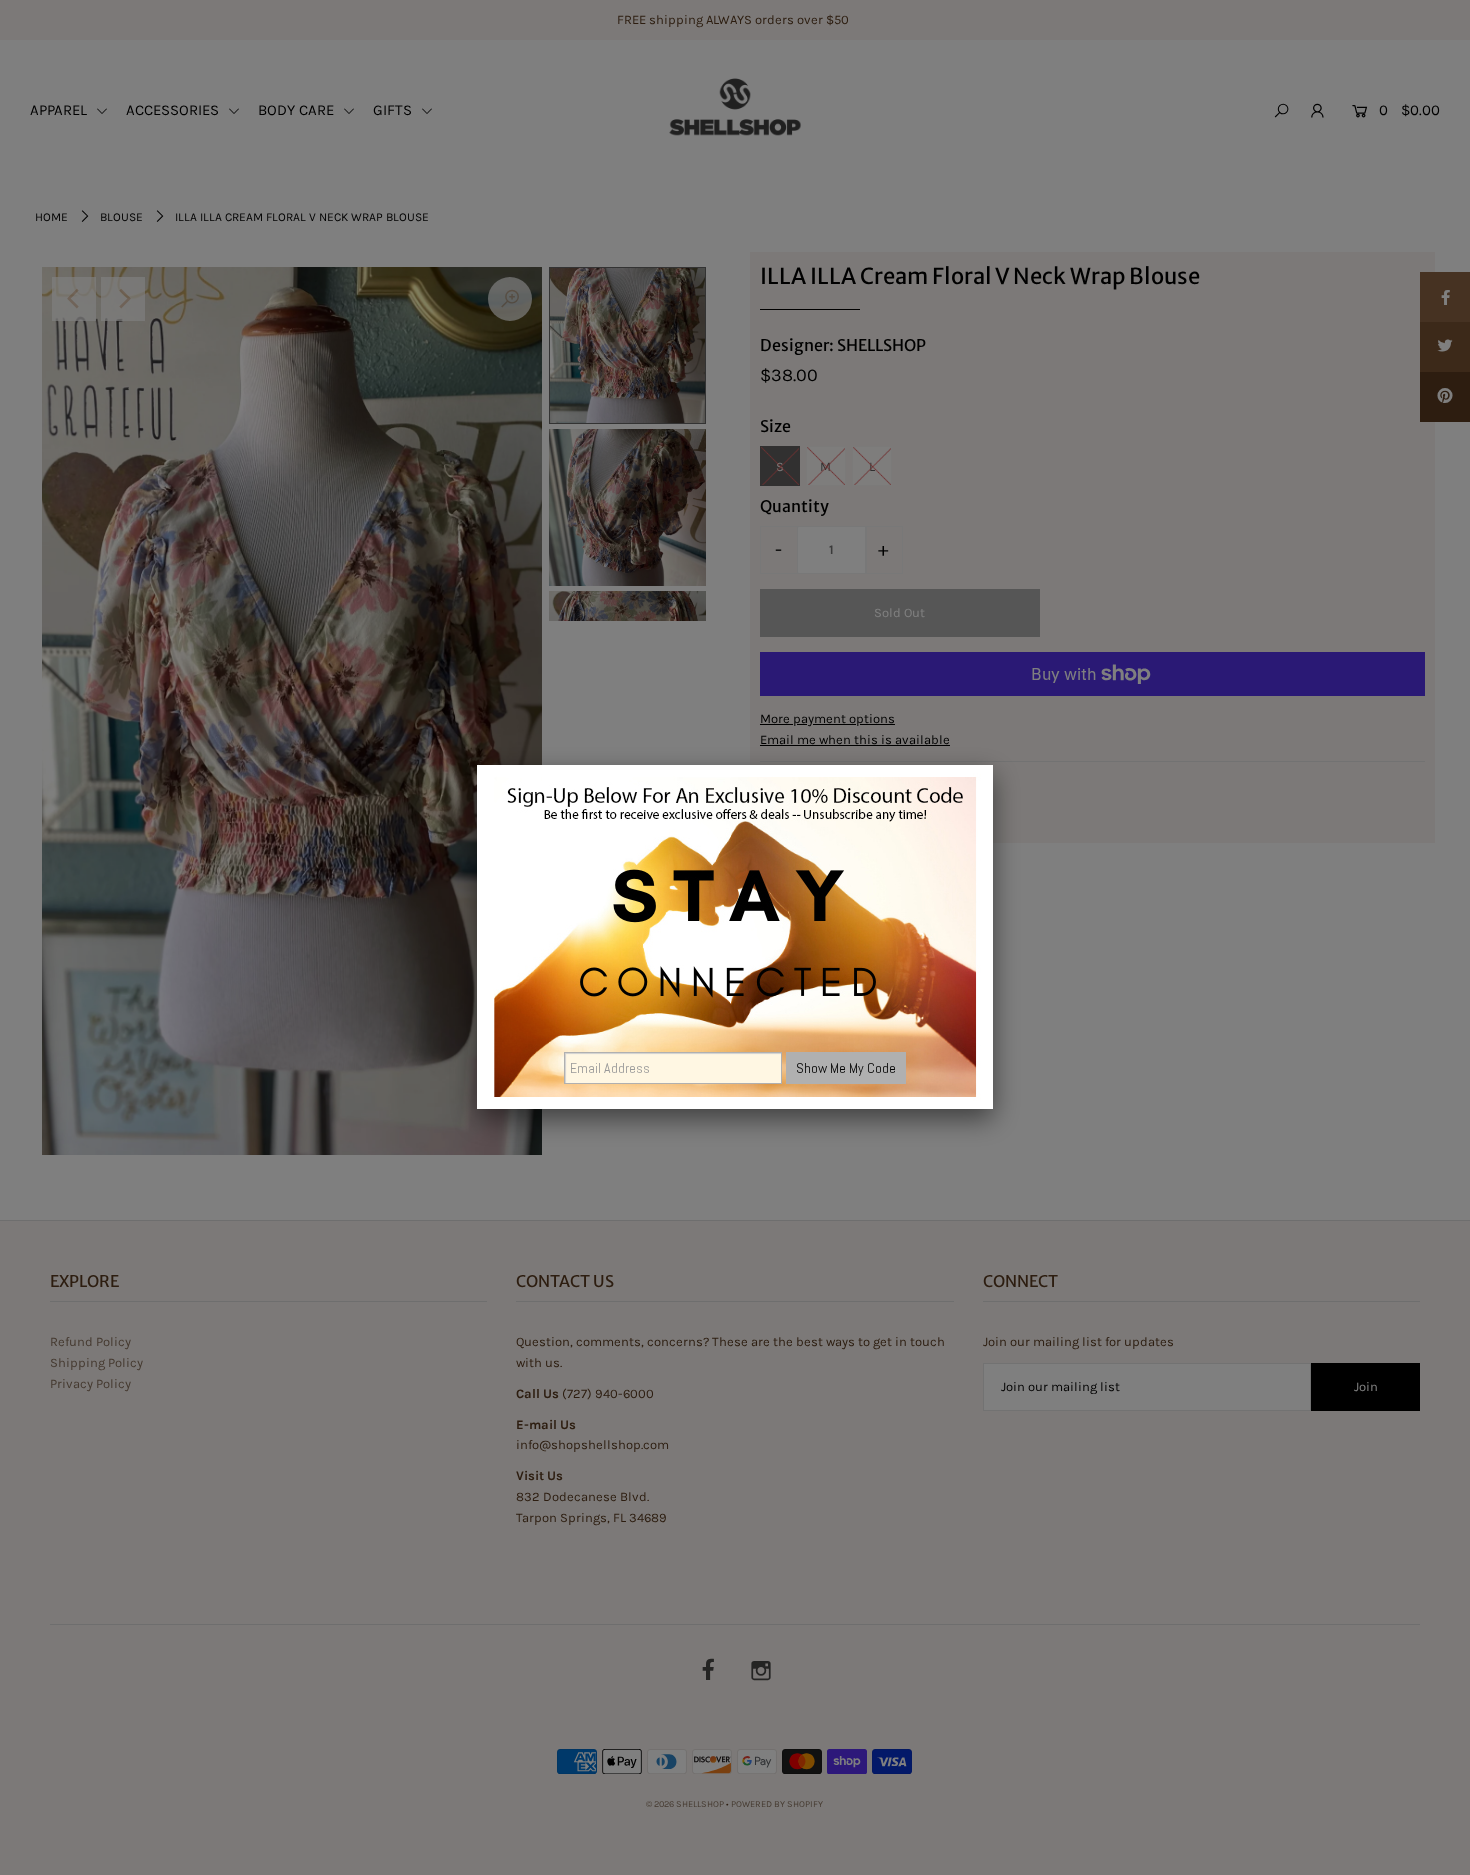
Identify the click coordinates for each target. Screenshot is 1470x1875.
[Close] (993, 765)
